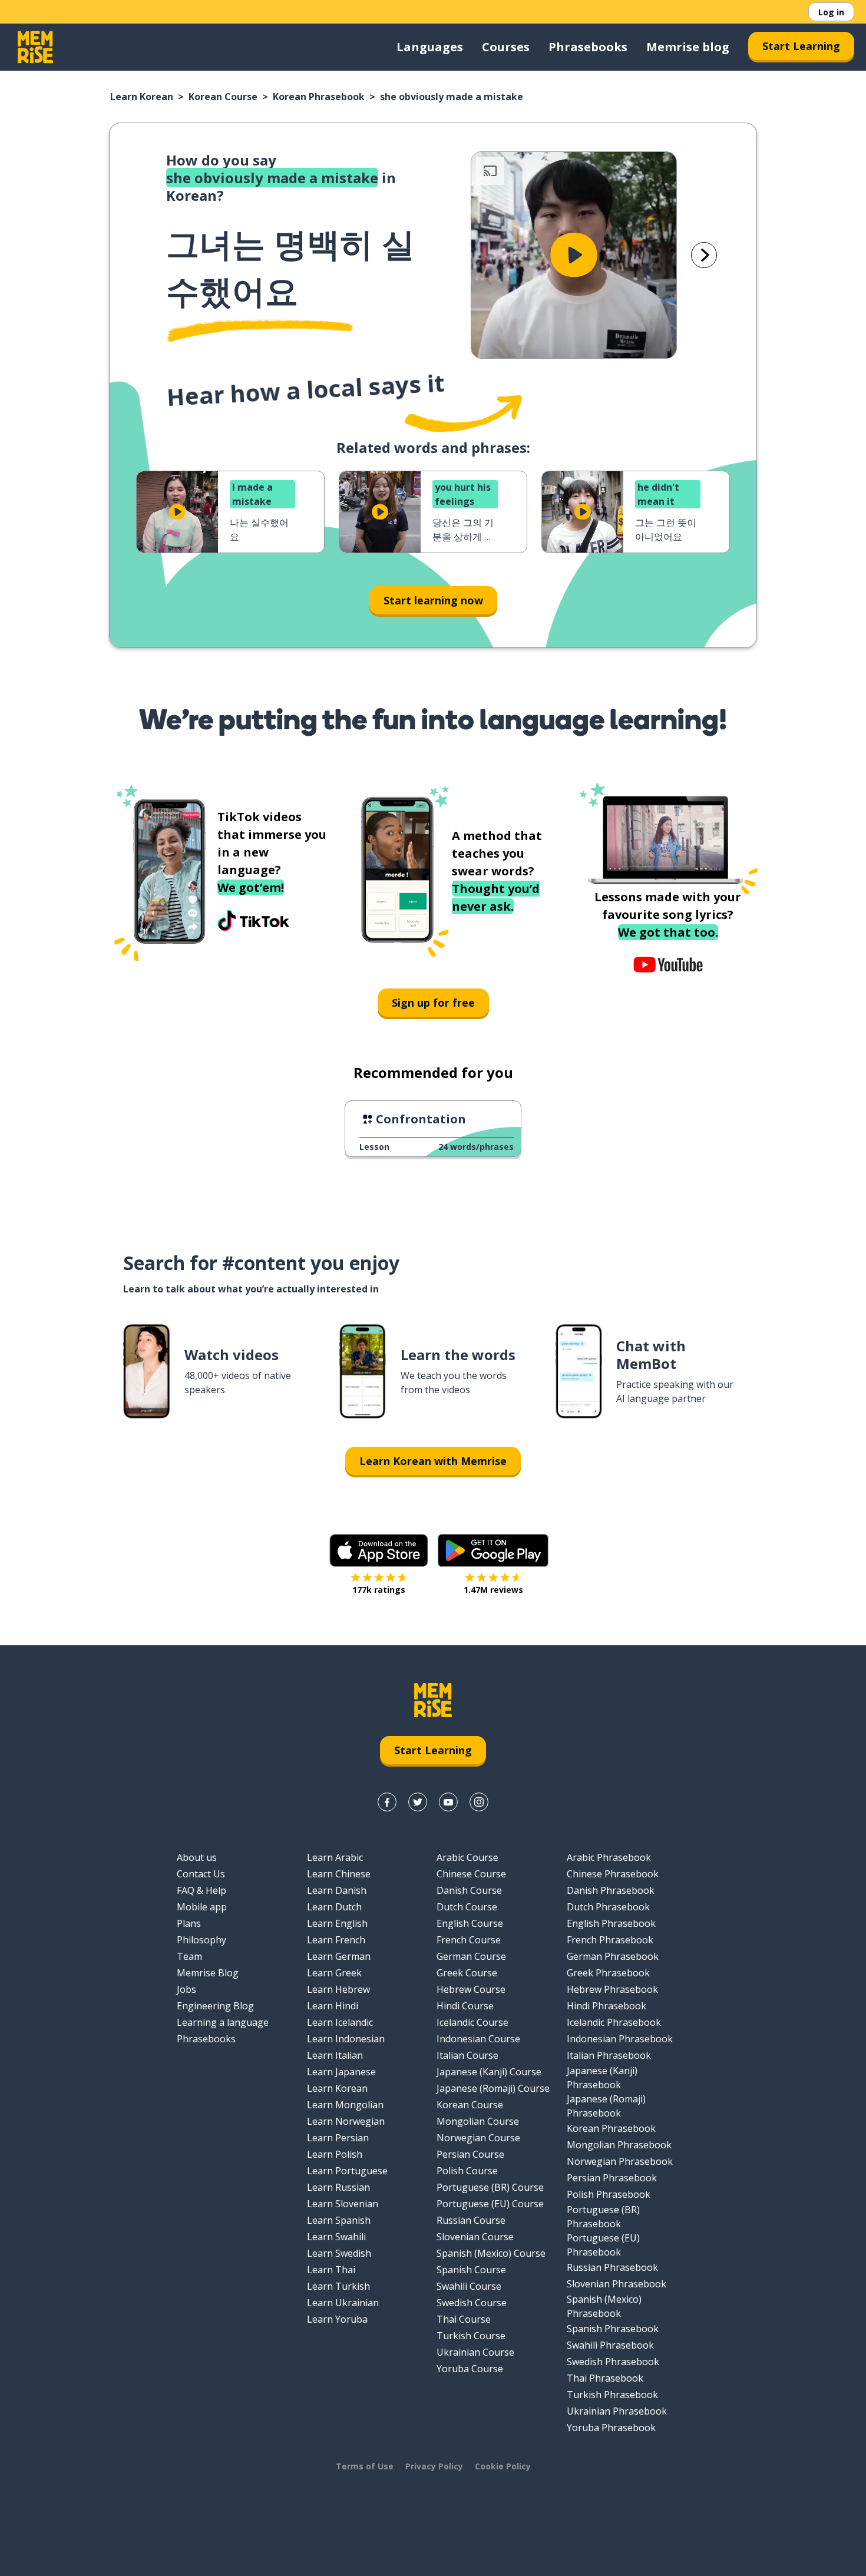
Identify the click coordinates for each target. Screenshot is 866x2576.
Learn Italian (335, 2055)
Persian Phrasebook (612, 2178)
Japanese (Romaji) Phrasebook (606, 2106)
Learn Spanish (339, 2220)
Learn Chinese (339, 1874)
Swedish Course (472, 2303)
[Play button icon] (574, 255)
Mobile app (202, 1907)
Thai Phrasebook (605, 2378)
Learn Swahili (336, 2237)
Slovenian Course (475, 2237)
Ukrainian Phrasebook (617, 2411)
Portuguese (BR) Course (490, 2187)
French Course (469, 1940)
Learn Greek (334, 1973)
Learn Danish (337, 1890)
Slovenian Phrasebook (617, 2284)
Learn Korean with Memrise (433, 1461)
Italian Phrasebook (609, 2055)
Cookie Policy (503, 2466)
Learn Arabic (335, 1857)
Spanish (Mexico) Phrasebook (604, 2306)
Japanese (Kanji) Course (489, 2072)
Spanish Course (471, 2270)
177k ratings (379, 1590)
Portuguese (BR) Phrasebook (603, 2217)
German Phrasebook (613, 1956)
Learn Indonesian (346, 2039)
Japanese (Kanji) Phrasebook (602, 2078)
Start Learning (801, 46)
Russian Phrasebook (612, 2267)
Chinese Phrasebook (613, 1874)
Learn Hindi (333, 2006)
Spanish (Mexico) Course (491, 2253)
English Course (470, 1923)
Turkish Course (471, 2336)
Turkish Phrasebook (612, 2395)
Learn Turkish (338, 2286)
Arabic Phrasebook (609, 1857)
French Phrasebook (610, 1940)
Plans (189, 1923)
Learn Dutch (334, 1907)
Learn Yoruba (337, 2319)
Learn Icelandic (340, 2022)
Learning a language (223, 2022)
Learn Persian (338, 2138)
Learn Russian (338, 2187)
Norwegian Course (478, 2138)
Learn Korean (142, 97)
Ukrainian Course (475, 2352)
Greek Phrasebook (608, 1973)
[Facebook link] (387, 1802)
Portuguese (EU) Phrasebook (603, 2245)
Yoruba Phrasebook (611, 2428)
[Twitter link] (418, 1802)
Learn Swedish (339, 2253)
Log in (831, 12)
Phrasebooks (588, 47)
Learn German (339, 1956)
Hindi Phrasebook (606, 2006)
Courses (506, 47)
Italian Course (467, 2055)
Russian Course (471, 2220)
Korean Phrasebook (319, 97)
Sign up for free (433, 1003)
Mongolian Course (478, 2121)
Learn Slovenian (343, 2204)
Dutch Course (467, 1907)
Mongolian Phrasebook (619, 2145)
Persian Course (470, 2154)
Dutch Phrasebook (608, 1907)
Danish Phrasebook (611, 1890)
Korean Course (223, 97)
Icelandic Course (472, 2022)
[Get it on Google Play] (493, 1550)
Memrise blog (688, 47)
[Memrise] (35, 47)
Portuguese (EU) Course (490, 2204)
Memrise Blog (208, 1973)
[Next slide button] (704, 255)
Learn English (337, 1923)
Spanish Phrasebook (613, 2329)
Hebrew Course (471, 1989)
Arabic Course (467, 1857)
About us (197, 1857)
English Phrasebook (611, 1923)
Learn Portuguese (347, 2171)
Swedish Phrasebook (613, 2362)
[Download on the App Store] (379, 1550)
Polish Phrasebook (609, 2194)
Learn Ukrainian (343, 2303)
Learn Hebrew (338, 1989)
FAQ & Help (201, 1890)
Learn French (336, 1940)
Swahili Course (469, 2286)
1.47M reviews (493, 1590)
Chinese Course (471, 1874)
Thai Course (464, 2319)
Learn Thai (331, 2270)
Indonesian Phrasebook (620, 2039)
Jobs (186, 1989)
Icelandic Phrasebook (614, 2022)
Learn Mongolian (345, 2105)
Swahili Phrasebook (610, 2345)
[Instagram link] (479, 1802)
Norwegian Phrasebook (620, 2161)
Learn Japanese (341, 2072)
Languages (430, 47)
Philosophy (201, 1940)
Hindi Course (465, 2006)
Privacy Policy (434, 2466)
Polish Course (467, 2171)
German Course (471, 1956)
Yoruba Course (470, 2369)
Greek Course (467, 1973)
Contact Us (201, 1874)
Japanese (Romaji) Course (493, 2088)
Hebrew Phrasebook (612, 1989)
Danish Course (469, 1890)
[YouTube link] (448, 1802)
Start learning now (433, 600)
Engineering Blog (215, 2006)
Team (189, 1956)
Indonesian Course (478, 2039)
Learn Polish (335, 2154)
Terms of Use (365, 2466)
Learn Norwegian (346, 2121)
